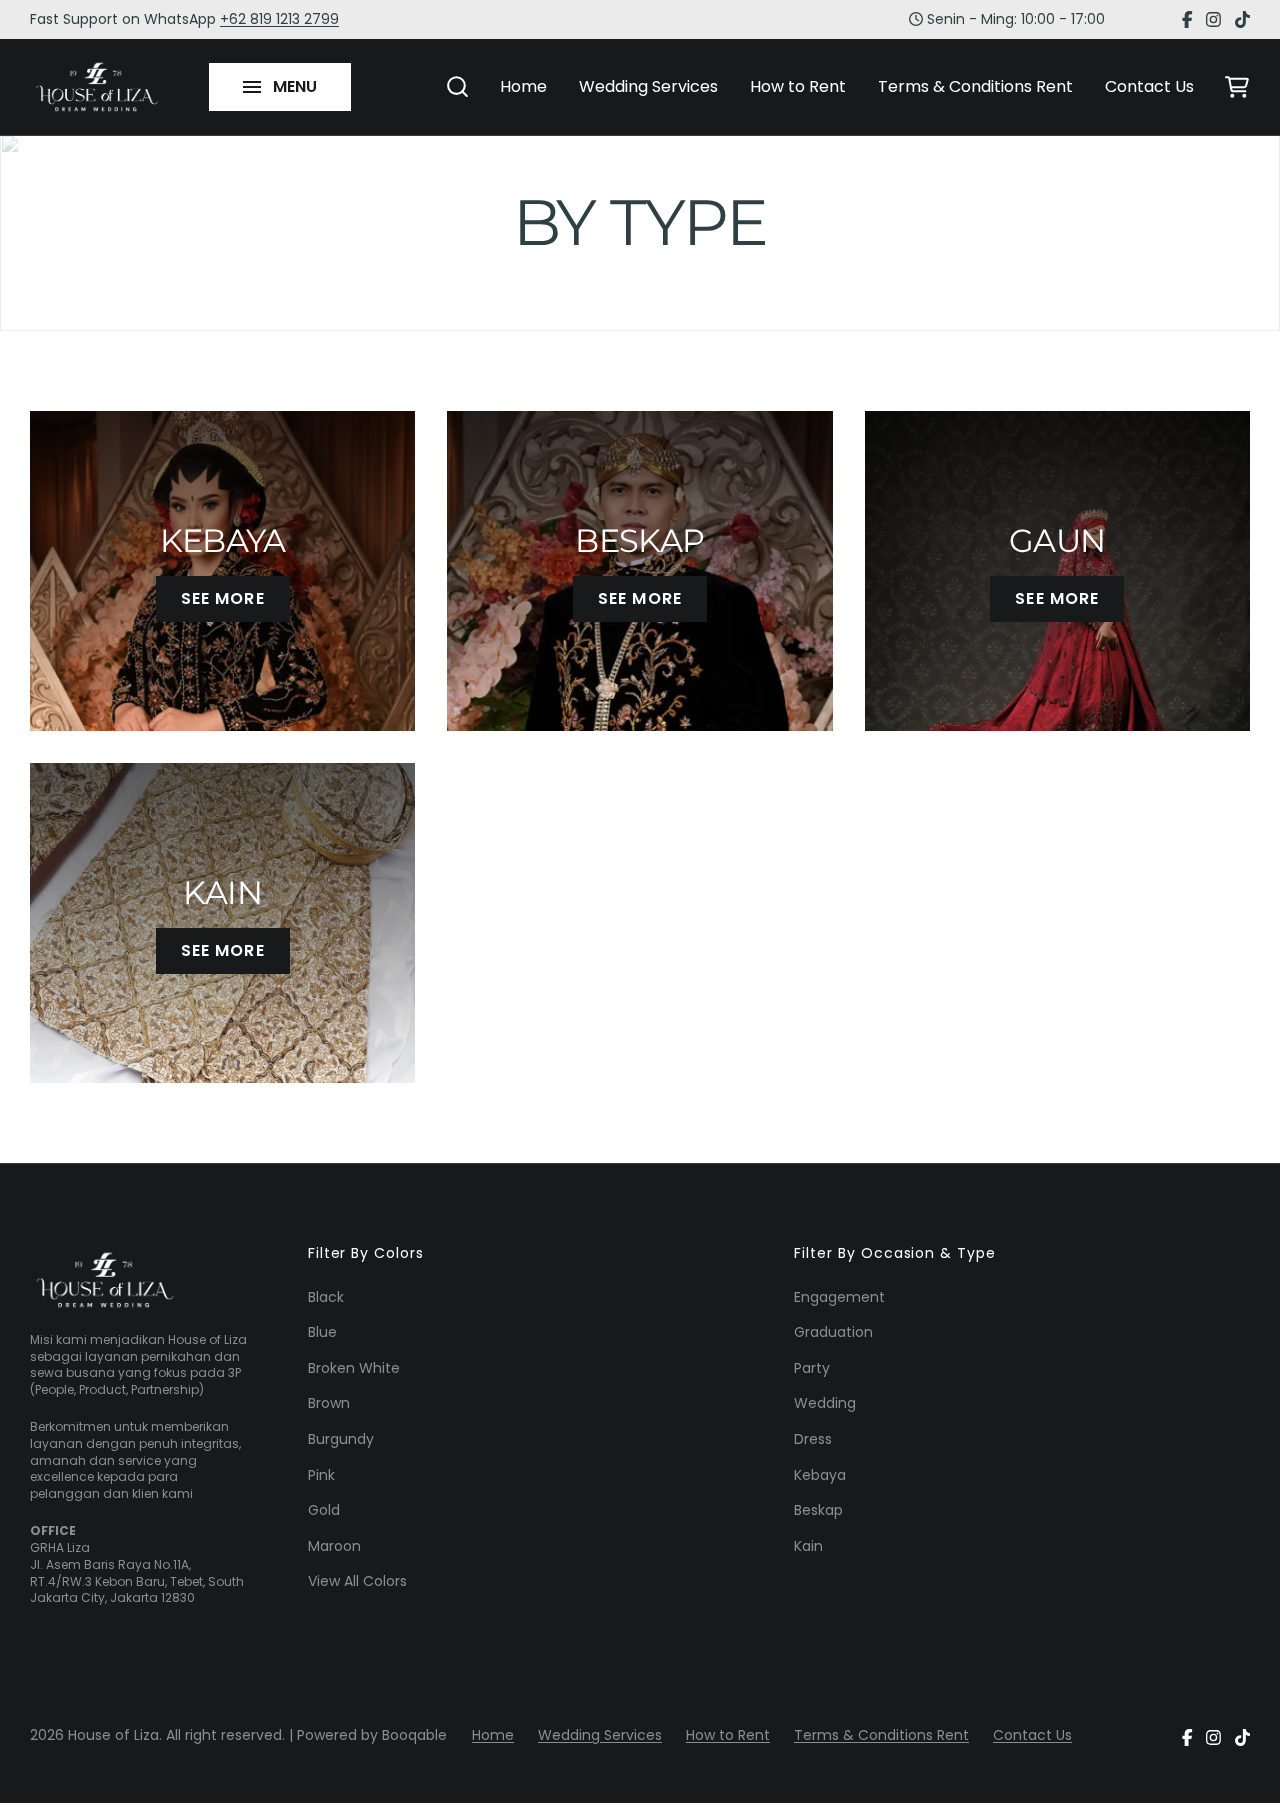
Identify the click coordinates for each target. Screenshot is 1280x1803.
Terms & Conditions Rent (975, 86)
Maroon (334, 1546)
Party (812, 1368)
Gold (324, 1510)
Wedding (825, 1403)
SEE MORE (223, 598)
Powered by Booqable (372, 1735)
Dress (813, 1439)
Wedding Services (648, 86)
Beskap (818, 1510)
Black (326, 1297)
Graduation (833, 1332)
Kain (808, 1546)
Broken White (354, 1368)
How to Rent (798, 86)
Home (523, 86)
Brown (329, 1403)
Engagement (839, 1297)
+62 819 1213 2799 (279, 19)
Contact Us (1149, 86)
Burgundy (341, 1439)
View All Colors (357, 1581)
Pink (321, 1475)
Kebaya (820, 1475)
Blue (322, 1332)
